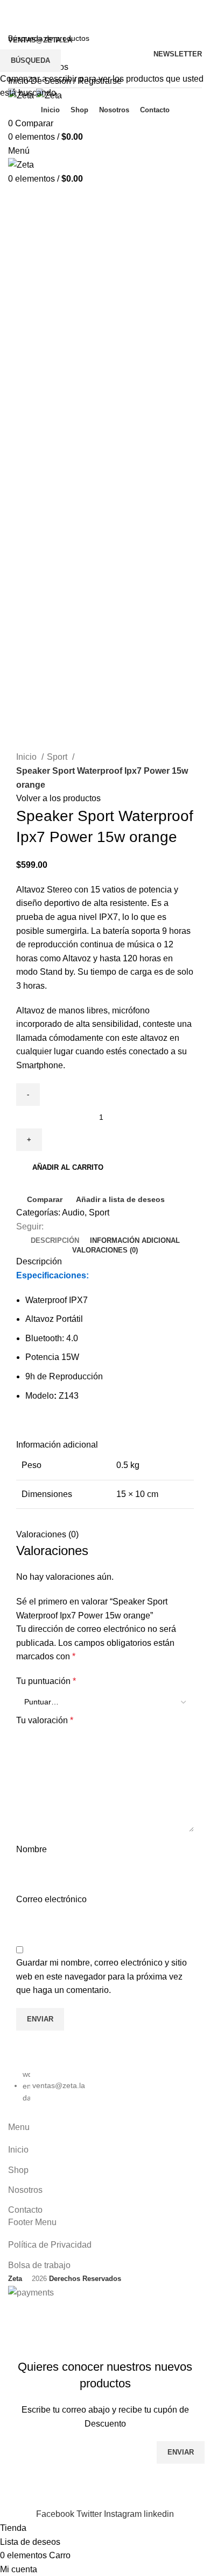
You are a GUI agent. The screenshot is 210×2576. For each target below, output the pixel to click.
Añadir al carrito (68, 1167)
